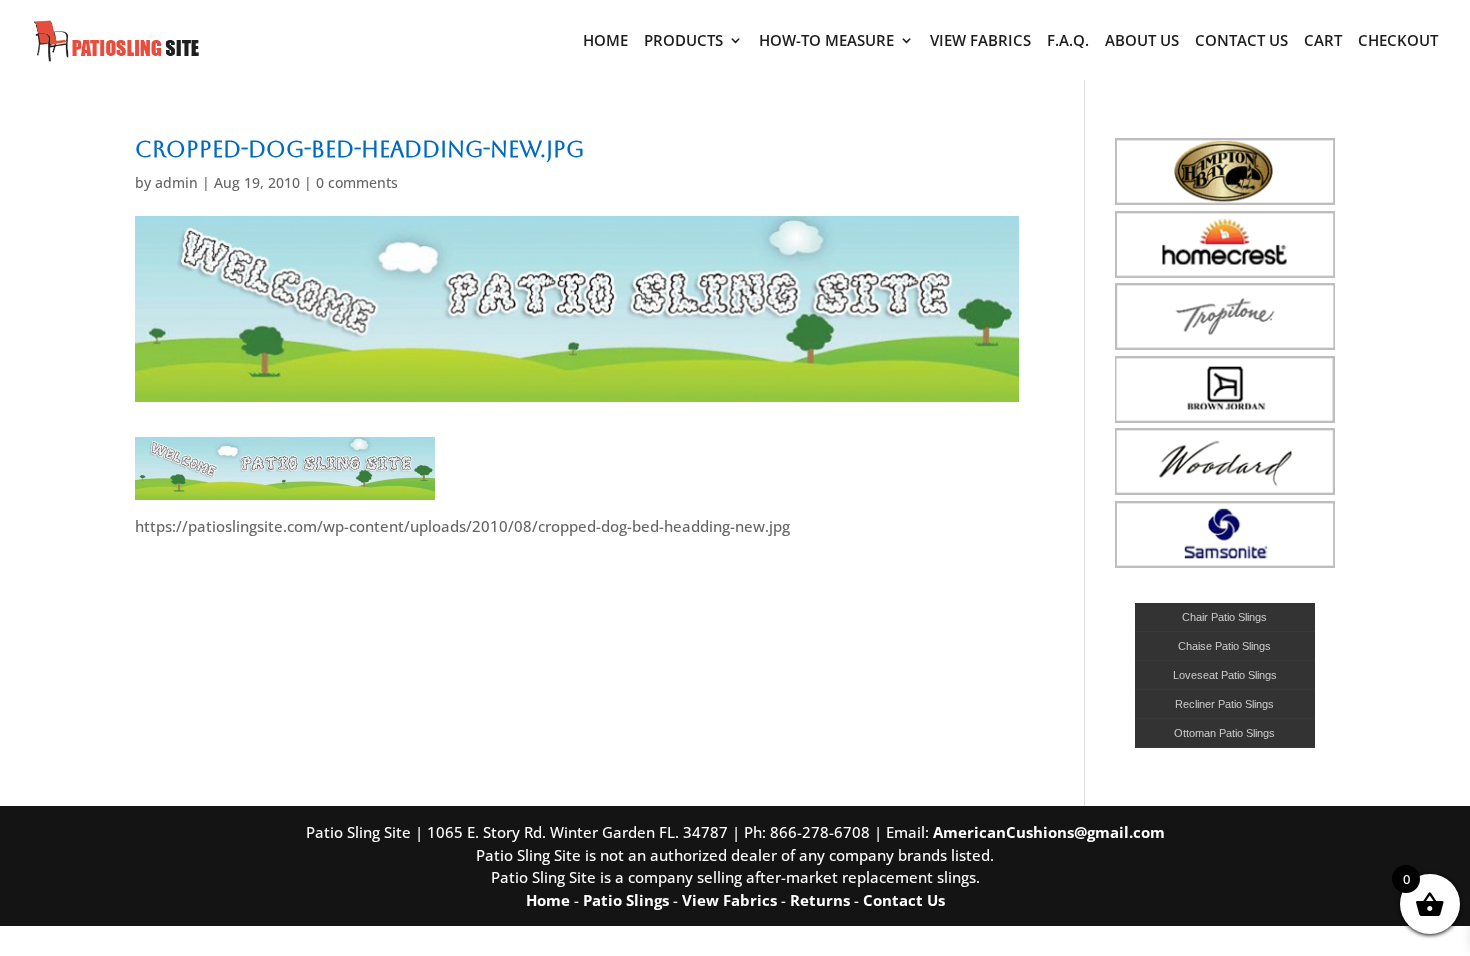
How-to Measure (826, 41)
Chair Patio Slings (1224, 617)
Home (605, 41)
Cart (1323, 41)
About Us (1142, 41)
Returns (820, 900)
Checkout (1398, 41)
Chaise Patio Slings (1224, 646)
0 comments (357, 182)
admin (176, 182)
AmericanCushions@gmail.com (1049, 832)
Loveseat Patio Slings (1225, 675)
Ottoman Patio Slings (1224, 733)
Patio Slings (626, 900)
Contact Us (1241, 41)
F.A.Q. (1068, 41)
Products (683, 41)
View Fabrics (980, 41)
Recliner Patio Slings (1224, 704)
